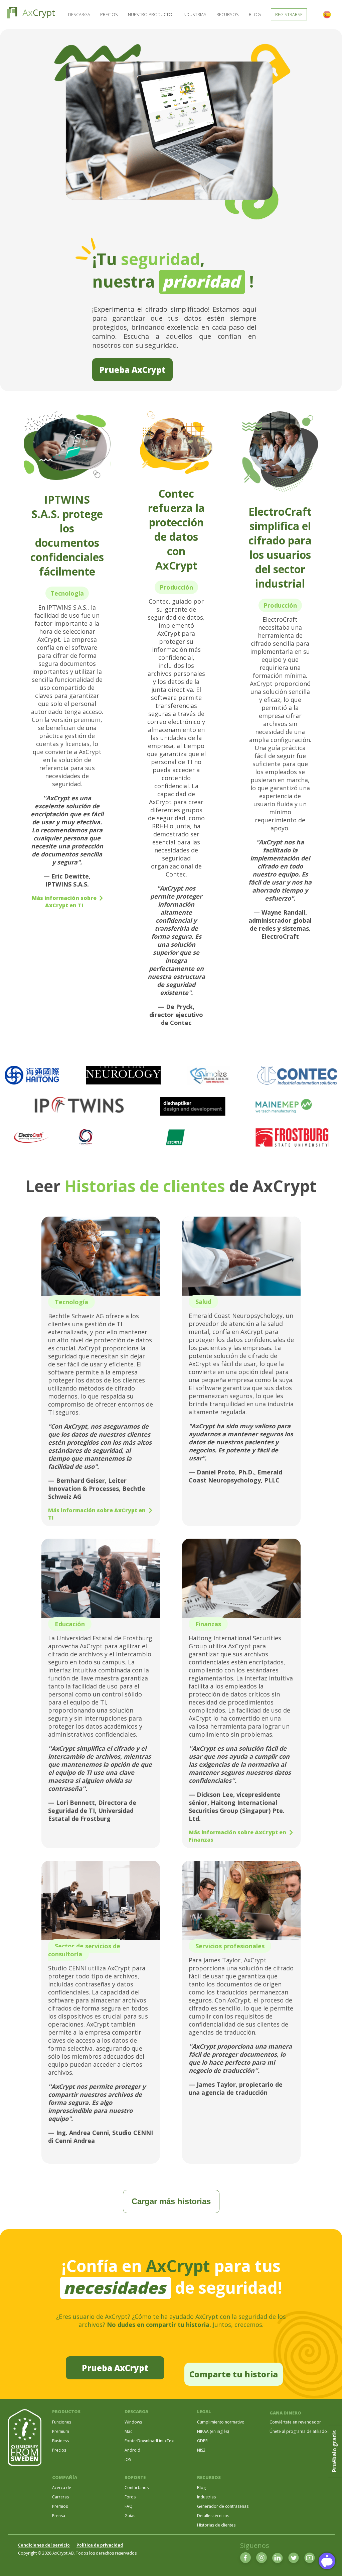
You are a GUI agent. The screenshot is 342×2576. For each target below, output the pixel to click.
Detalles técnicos (213, 2516)
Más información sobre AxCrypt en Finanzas (237, 1836)
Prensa (59, 2516)
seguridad (160, 259)
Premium (61, 2431)
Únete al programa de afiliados (299, 2431)
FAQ (129, 2506)
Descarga (79, 14)
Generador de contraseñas (223, 2506)
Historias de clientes (145, 1186)
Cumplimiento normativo (221, 2422)
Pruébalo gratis (334, 2451)
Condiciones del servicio (44, 2545)
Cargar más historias (171, 2201)
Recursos (228, 14)
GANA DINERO (285, 2413)
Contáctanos (137, 2488)
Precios (109, 14)
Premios (60, 2506)
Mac (128, 2431)
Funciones (62, 2422)
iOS (128, 2459)
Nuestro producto (150, 14)
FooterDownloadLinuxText (150, 2441)
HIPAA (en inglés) (213, 2431)
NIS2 (201, 2450)
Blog (255, 14)
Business (60, 2441)
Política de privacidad (100, 2545)
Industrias (194, 14)
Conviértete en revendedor (295, 2422)
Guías (130, 2516)
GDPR (202, 2441)
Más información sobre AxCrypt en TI (64, 902)
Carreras (60, 2497)
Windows (133, 2422)
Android (132, 2450)
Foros (130, 2497)
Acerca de (62, 2488)
